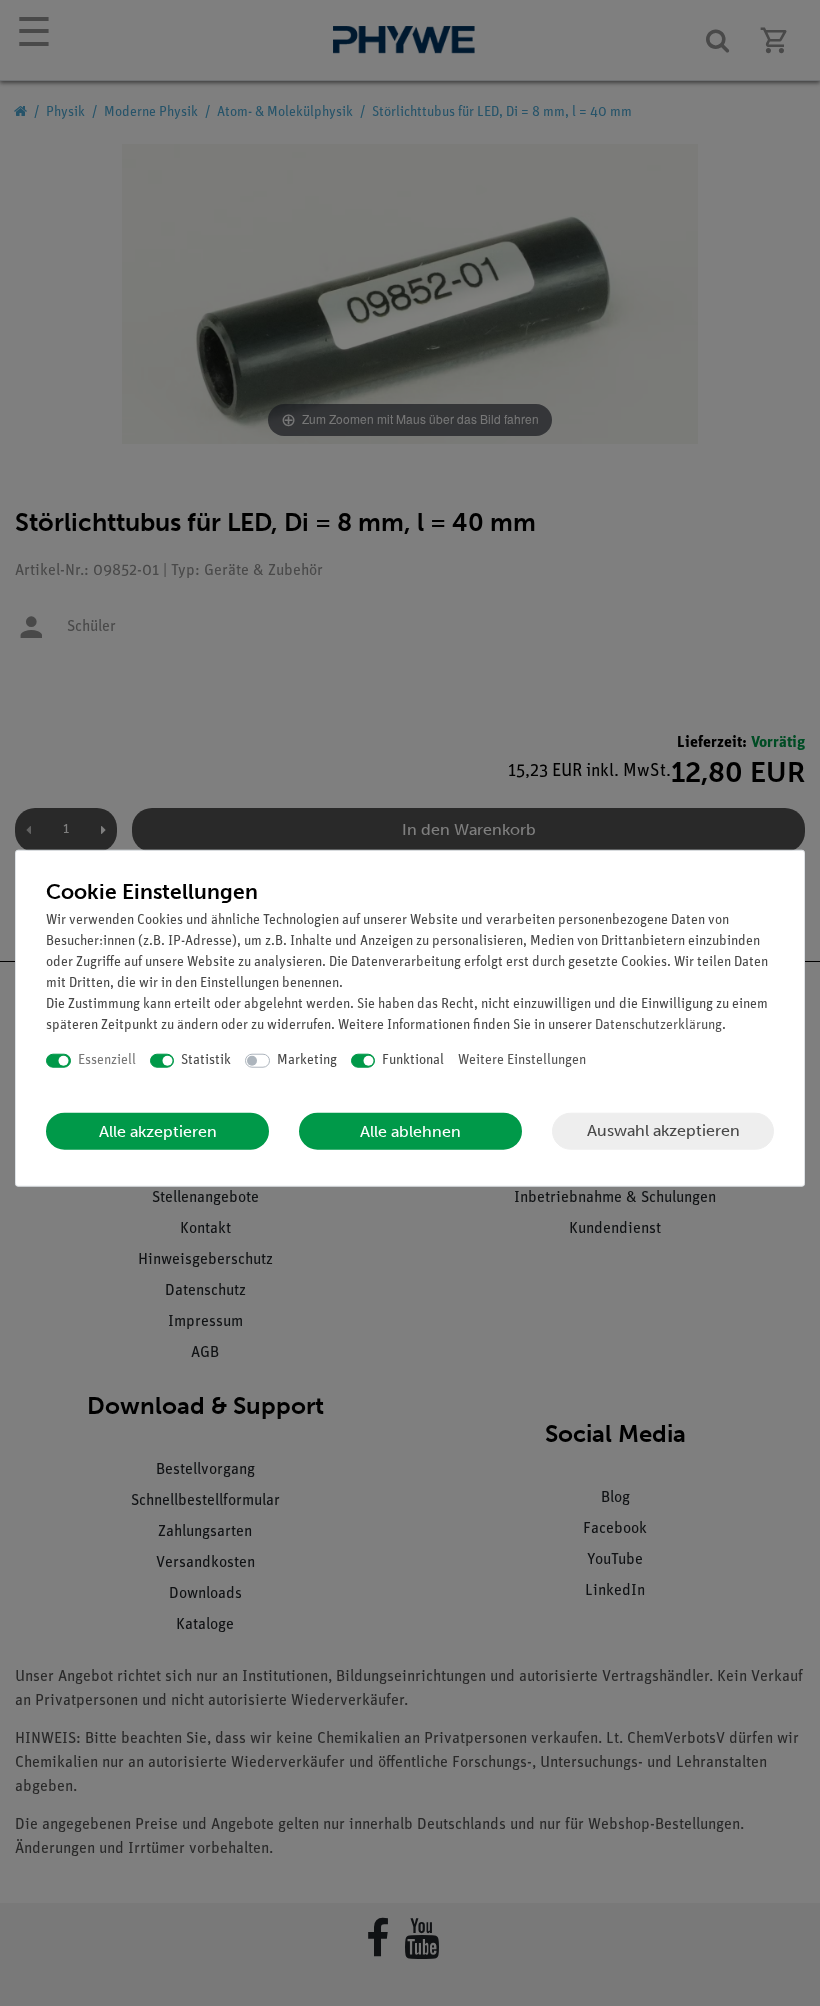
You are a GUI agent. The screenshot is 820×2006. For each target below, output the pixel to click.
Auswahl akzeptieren (663, 1130)
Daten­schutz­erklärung (658, 1025)
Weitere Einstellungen (522, 1060)
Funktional (413, 1060)
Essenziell (107, 1060)
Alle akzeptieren (158, 1130)
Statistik (206, 1060)
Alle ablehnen (410, 1130)
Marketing (307, 1060)
